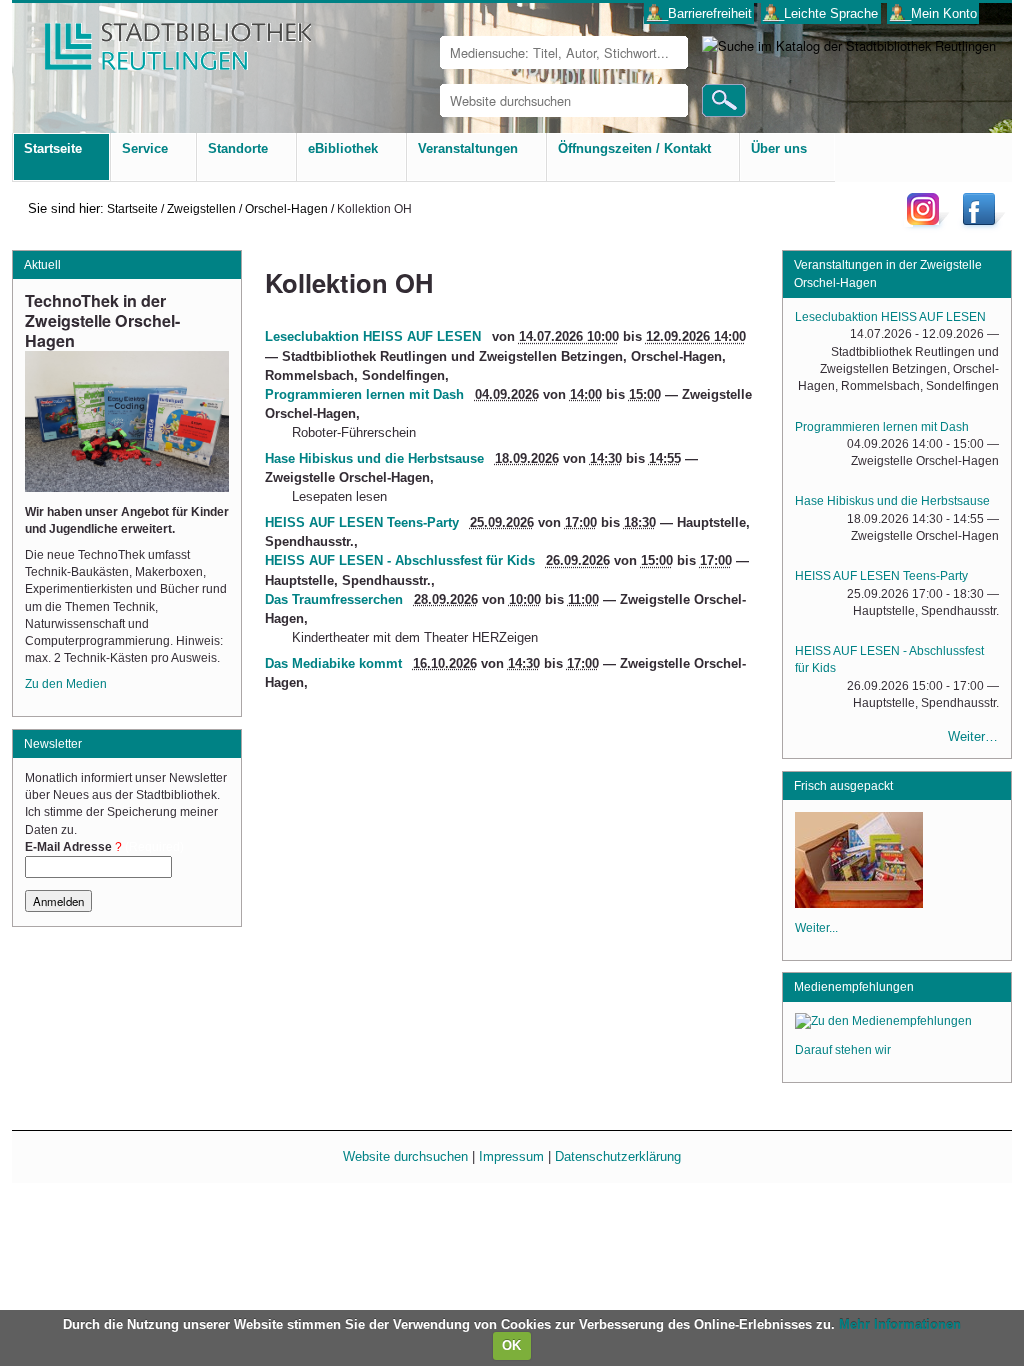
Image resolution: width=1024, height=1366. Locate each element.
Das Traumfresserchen (334, 599)
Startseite (132, 208)
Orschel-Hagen (286, 208)
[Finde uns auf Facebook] (981, 224)
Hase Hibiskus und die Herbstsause (374, 458)
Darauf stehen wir (843, 1050)
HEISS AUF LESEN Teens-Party (362, 522)
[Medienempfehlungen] (883, 1024)
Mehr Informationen (900, 1324)
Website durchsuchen (405, 1156)
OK (511, 1345)
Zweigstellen (201, 208)
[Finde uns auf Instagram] (928, 224)
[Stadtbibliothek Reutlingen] (165, 39)
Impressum (511, 1156)
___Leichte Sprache (820, 13)
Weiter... (816, 928)
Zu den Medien (66, 684)
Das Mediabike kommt (333, 663)
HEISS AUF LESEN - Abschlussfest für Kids (400, 560)
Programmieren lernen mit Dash (364, 394)
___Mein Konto (933, 13)
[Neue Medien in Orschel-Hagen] (859, 902)
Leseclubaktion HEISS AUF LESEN (373, 336)
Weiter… (973, 736)
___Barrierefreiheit (699, 13)
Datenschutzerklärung (618, 1156)
